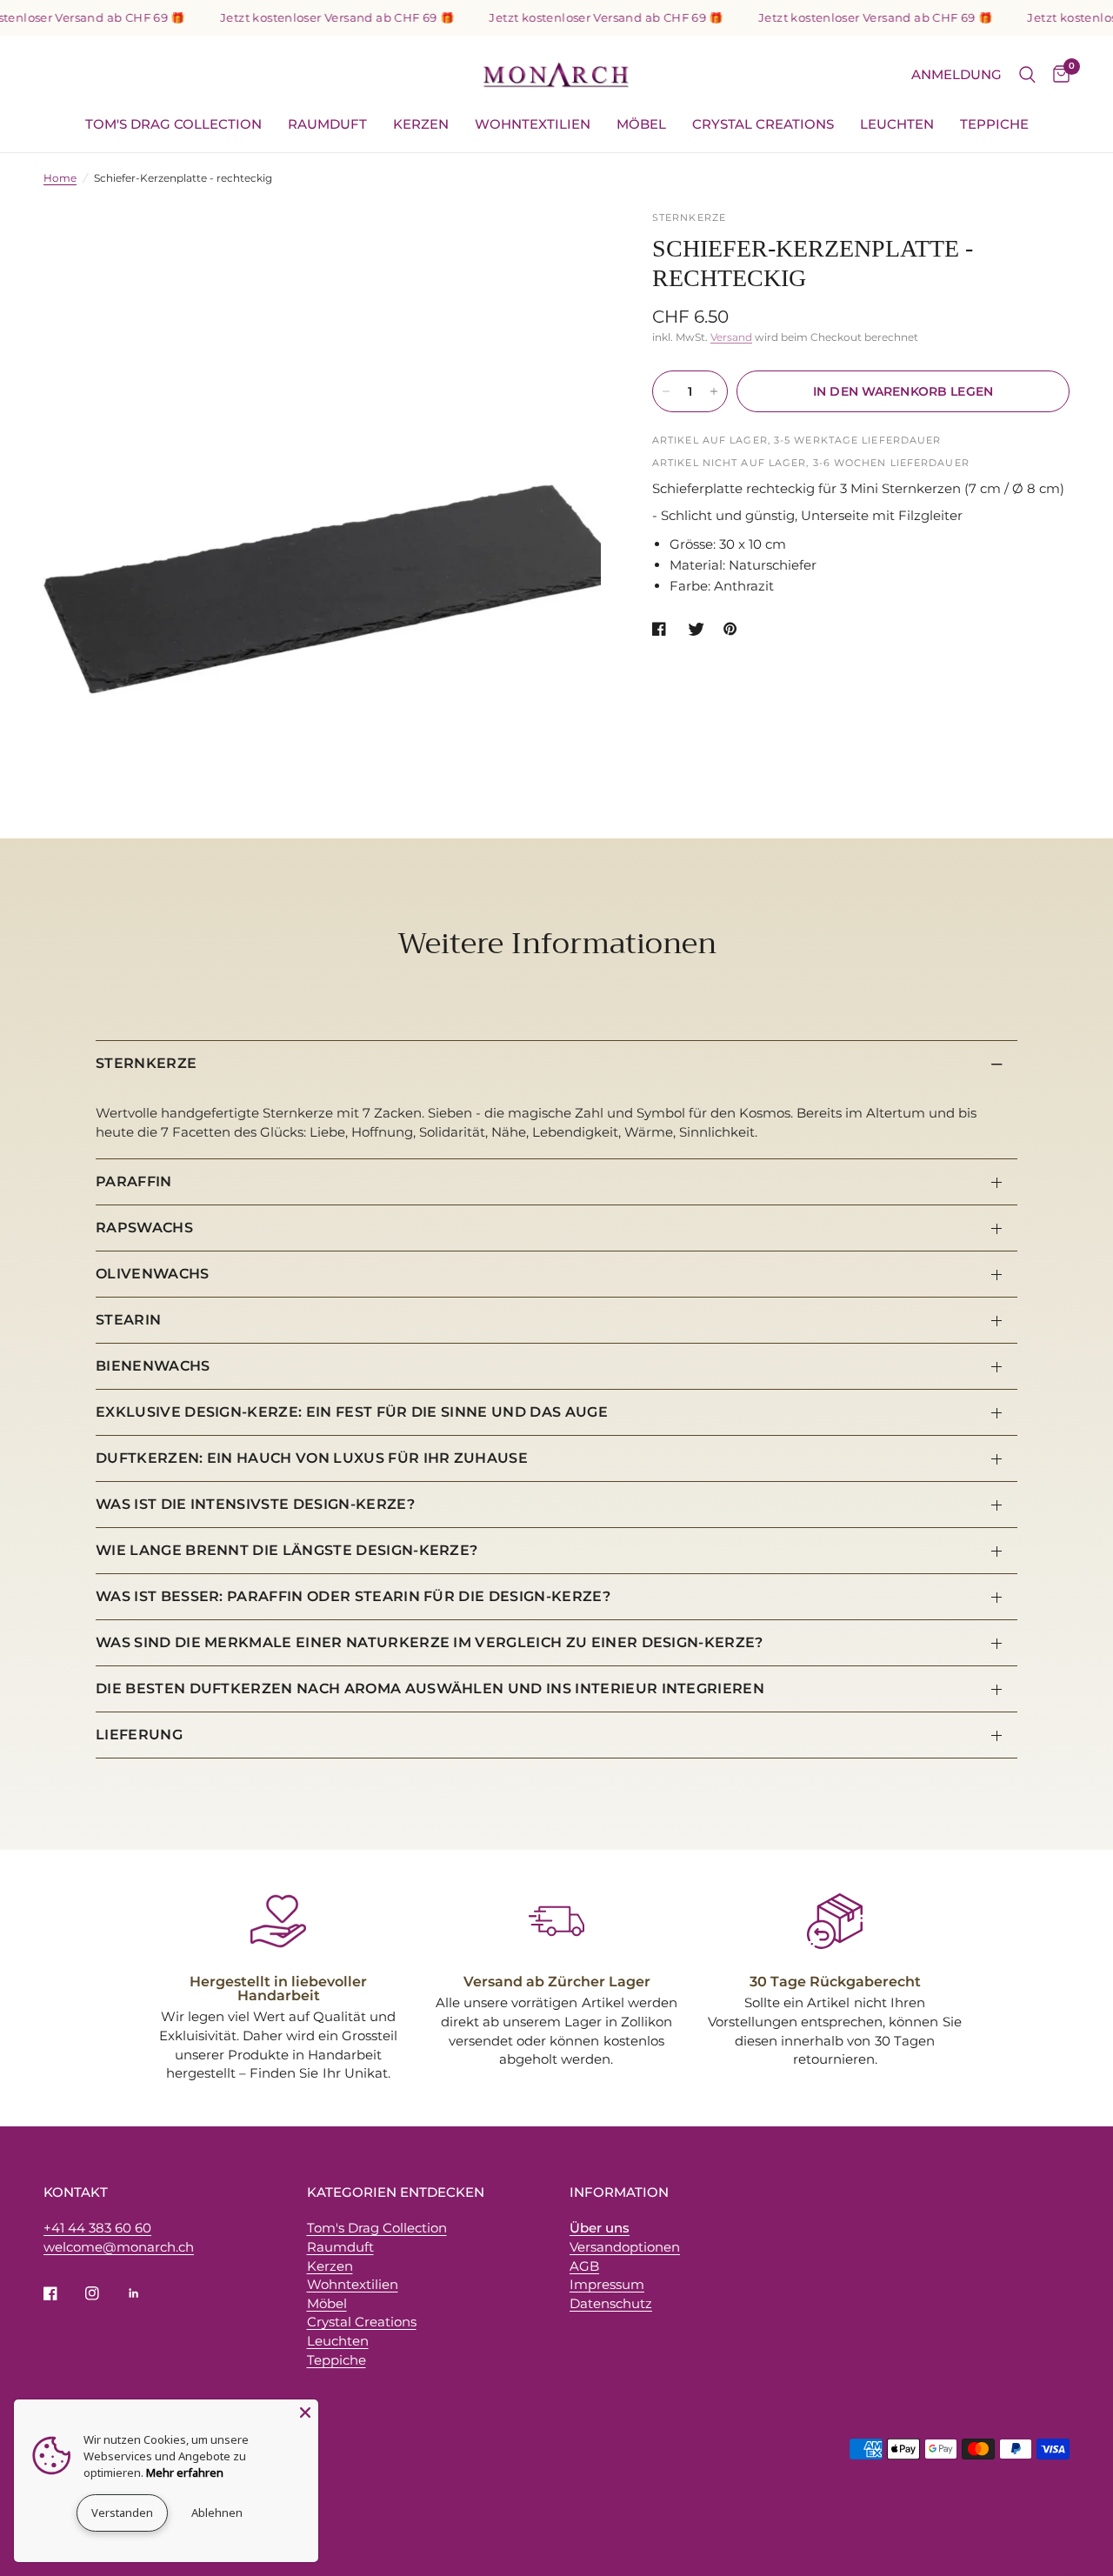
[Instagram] (104, 2293)
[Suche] (1027, 75)
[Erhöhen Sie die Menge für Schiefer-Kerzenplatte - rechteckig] (714, 391)
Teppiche (994, 124)
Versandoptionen (625, 2247)
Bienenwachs (153, 1366)
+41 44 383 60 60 (97, 2228)
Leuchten (897, 124)
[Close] (305, 2412)
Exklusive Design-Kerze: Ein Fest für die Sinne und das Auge (352, 1412)
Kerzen (421, 124)
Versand (731, 337)
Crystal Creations (763, 124)
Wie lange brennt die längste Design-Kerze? (287, 1550)
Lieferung (139, 1735)
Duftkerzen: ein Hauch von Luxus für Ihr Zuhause (312, 1458)
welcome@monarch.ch (119, 2247)
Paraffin (134, 1181)
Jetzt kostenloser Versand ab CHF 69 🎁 (316, 18)
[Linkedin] (146, 2293)
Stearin (128, 1320)
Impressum (607, 2284)
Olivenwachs (153, 1274)
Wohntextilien (533, 124)
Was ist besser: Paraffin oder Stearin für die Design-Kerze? (353, 1596)
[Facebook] (63, 2293)
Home (60, 178)
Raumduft (327, 124)
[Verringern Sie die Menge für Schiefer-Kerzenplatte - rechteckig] (666, 391)
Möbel (641, 124)
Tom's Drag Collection (173, 124)
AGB (584, 2266)
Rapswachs (144, 1228)
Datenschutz (611, 2303)
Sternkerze (146, 1063)
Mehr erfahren (185, 2473)
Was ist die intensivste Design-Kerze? (255, 1504)
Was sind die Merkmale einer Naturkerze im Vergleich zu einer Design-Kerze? (430, 1642)
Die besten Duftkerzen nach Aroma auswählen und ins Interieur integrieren (430, 1688)
